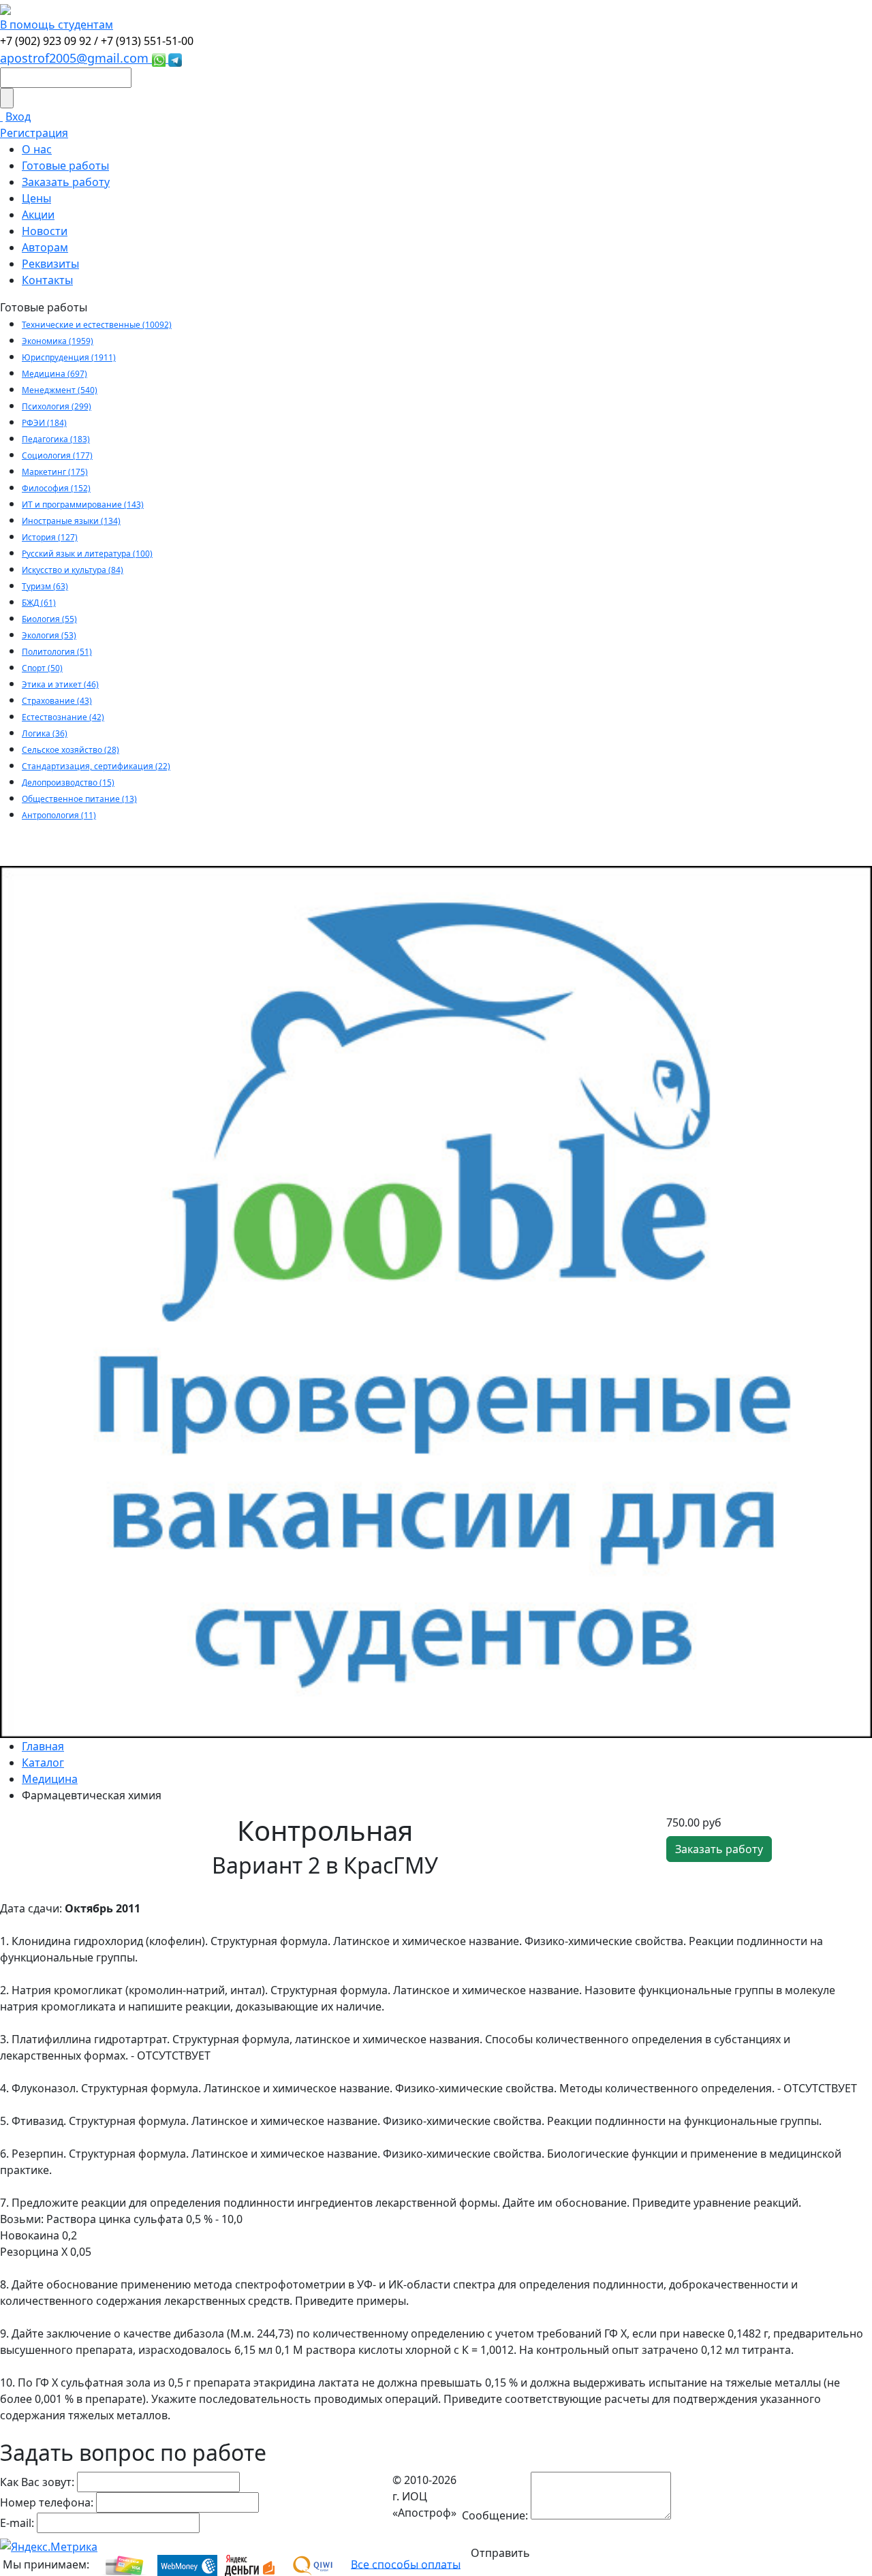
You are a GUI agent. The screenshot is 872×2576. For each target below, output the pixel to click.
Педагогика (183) (56, 439)
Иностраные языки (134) (71, 521)
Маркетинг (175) (55, 472)
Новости (45, 231)
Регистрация (34, 133)
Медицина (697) (54, 374)
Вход (18, 117)
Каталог (43, 1763)
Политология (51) (57, 652)
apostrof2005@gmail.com (76, 58)
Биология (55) (49, 619)
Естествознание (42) (63, 717)
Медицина (50, 1779)
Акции (38, 215)
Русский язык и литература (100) (87, 554)
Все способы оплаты (406, 2564)
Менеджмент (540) (60, 390)
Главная (43, 1746)
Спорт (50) (42, 668)
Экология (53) (49, 635)
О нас (37, 149)
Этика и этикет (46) (60, 684)
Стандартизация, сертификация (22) (96, 766)
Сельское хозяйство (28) (71, 750)
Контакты (47, 280)
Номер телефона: (47, 2502)
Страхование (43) (57, 701)
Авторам (45, 247)
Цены (36, 198)
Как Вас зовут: (37, 2482)
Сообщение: (495, 2515)
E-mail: (17, 2523)
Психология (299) (57, 406)
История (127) (50, 537)
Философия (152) (56, 488)
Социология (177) (57, 455)
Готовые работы (65, 166)
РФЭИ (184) (44, 423)
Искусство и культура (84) (73, 570)
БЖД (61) (39, 603)
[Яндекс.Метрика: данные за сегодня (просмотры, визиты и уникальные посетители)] (49, 2547)
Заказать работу (66, 182)
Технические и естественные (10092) (97, 325)
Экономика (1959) (58, 341)
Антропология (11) (59, 815)
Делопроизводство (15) (68, 782)
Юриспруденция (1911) (69, 357)
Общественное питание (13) (79, 799)
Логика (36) (45, 733)
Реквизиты (50, 264)
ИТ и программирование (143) (83, 505)
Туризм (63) (45, 586)
